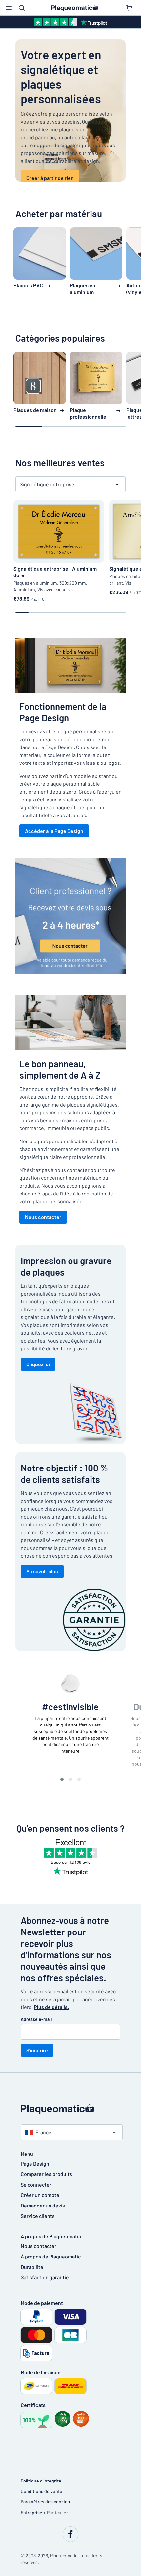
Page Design (35, 2164)
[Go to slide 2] (70, 1779)
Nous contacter (43, 1217)
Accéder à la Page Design (54, 831)
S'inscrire (37, 2050)
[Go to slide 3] (79, 1779)
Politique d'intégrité (41, 2481)
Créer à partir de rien (50, 178)
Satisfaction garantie (45, 2277)
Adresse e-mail (36, 2019)
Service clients (38, 2216)
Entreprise (31, 2512)
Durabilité (32, 2267)
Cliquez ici (38, 1364)
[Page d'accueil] (70, 2109)
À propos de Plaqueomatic (51, 2256)
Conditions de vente (41, 2491)
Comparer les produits (46, 2174)
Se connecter (36, 2184)
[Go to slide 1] (62, 1779)
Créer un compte (40, 2195)
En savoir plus (42, 1571)
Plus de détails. (51, 2007)
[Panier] (129, 8)
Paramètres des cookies (45, 2502)
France (43, 2132)
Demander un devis (43, 2205)
